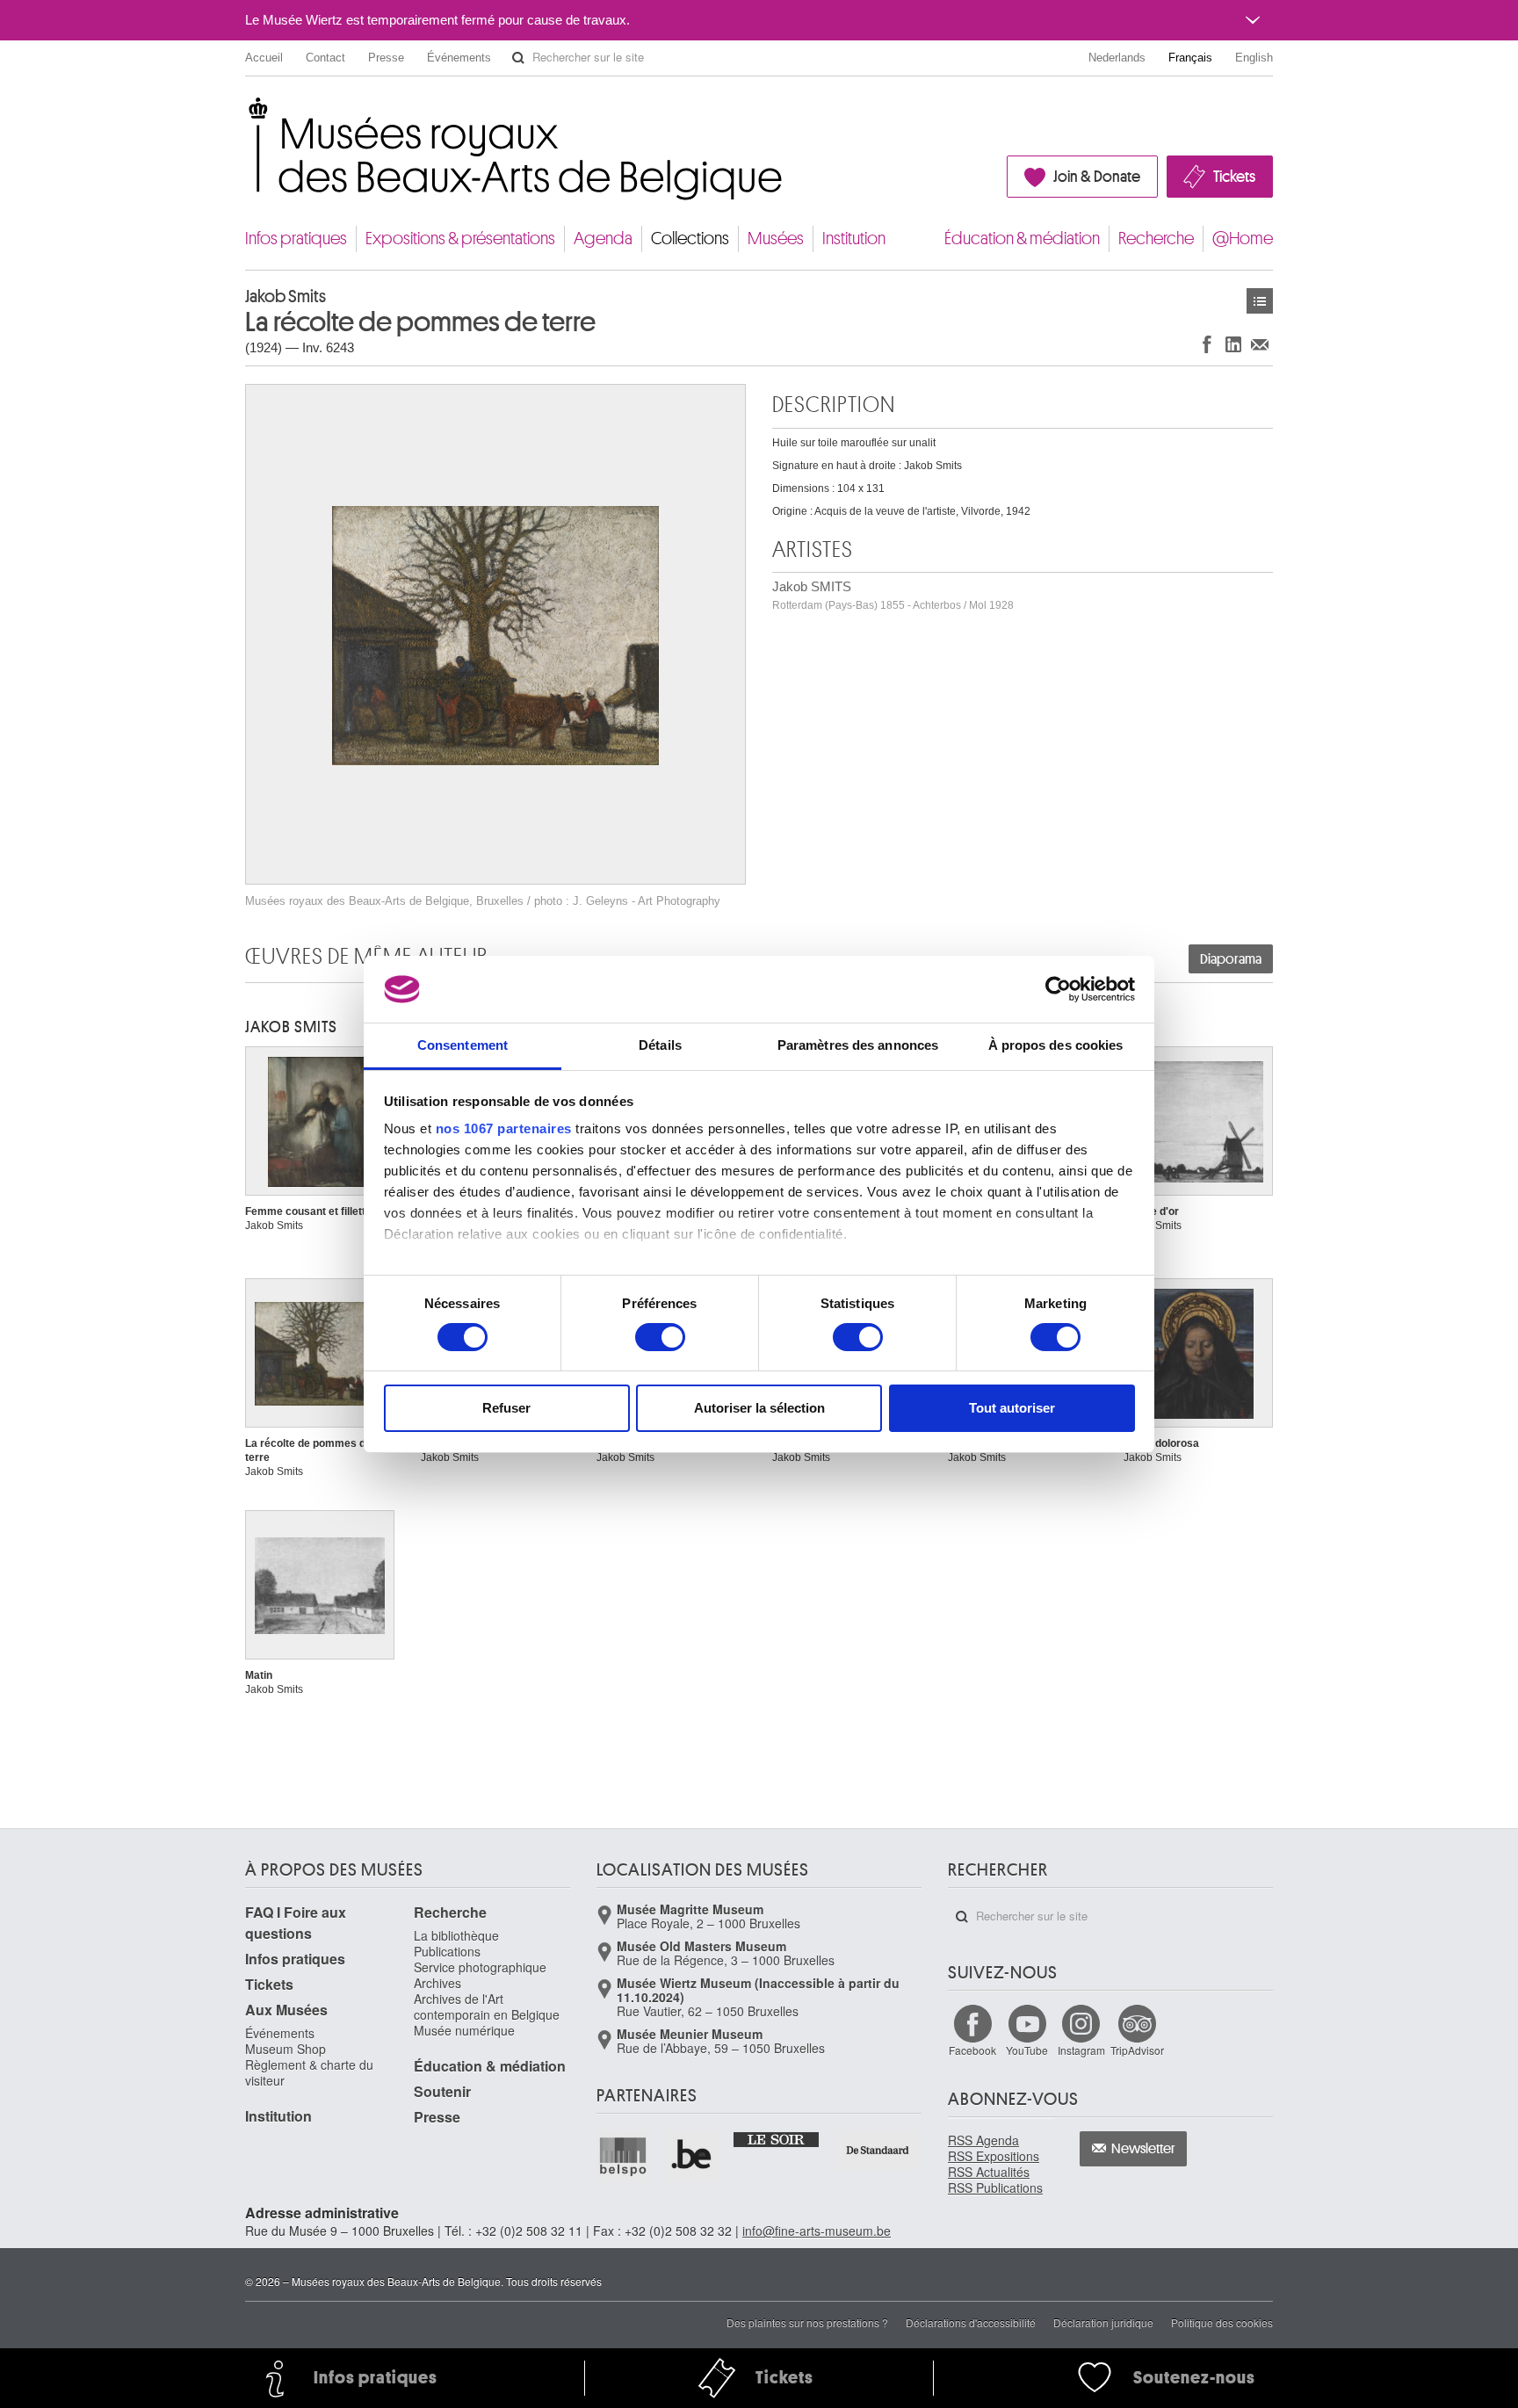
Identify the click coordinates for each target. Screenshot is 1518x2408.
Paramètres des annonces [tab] (858, 1045)
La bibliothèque (456, 1935)
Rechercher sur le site (518, 58)
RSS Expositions (994, 2156)
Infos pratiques (296, 239)
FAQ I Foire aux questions (296, 1923)
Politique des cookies (1222, 2322)
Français (1190, 58)
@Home (1243, 239)
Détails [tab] (660, 1045)
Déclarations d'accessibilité (971, 2322)
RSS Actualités (989, 2172)
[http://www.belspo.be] (624, 2156)
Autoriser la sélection (759, 1408)
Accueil (264, 58)
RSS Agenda (983, 2140)
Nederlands (1117, 58)
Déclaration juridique (1103, 2322)
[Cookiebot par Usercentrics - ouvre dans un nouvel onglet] (1058, 989)
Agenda (603, 239)
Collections (690, 239)
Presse (386, 58)
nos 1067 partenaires (504, 1128)
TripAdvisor (1137, 2050)
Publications (447, 1951)
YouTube (1027, 2050)
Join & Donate (1097, 177)
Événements (459, 58)
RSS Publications (995, 2187)
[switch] (660, 1337)
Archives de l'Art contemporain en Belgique (487, 2007)
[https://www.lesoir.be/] (777, 2138)
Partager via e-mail (1260, 344)
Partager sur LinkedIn (1233, 344)
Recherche (1156, 239)
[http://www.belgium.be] (692, 2156)
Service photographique (480, 1967)
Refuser (506, 1408)
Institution (854, 239)
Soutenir (442, 2091)
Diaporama (1231, 959)
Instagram (1081, 2050)
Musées (776, 239)
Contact (325, 58)
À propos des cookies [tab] (1056, 1045)
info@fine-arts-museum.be (817, 2231)
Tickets (1234, 177)
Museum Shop (286, 2049)
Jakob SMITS (893, 595)
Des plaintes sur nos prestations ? (807, 2322)
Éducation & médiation (1022, 239)
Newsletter (1143, 2149)
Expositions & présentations (460, 239)
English (1254, 58)
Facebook (972, 2050)
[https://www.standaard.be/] (878, 2150)
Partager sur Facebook (1207, 344)
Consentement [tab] (463, 1045)
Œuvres (1260, 301)
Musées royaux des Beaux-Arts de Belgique (246, 114)
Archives (437, 1983)
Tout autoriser (1012, 1408)
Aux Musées (286, 2010)
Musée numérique (464, 2030)
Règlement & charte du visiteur (309, 2072)
